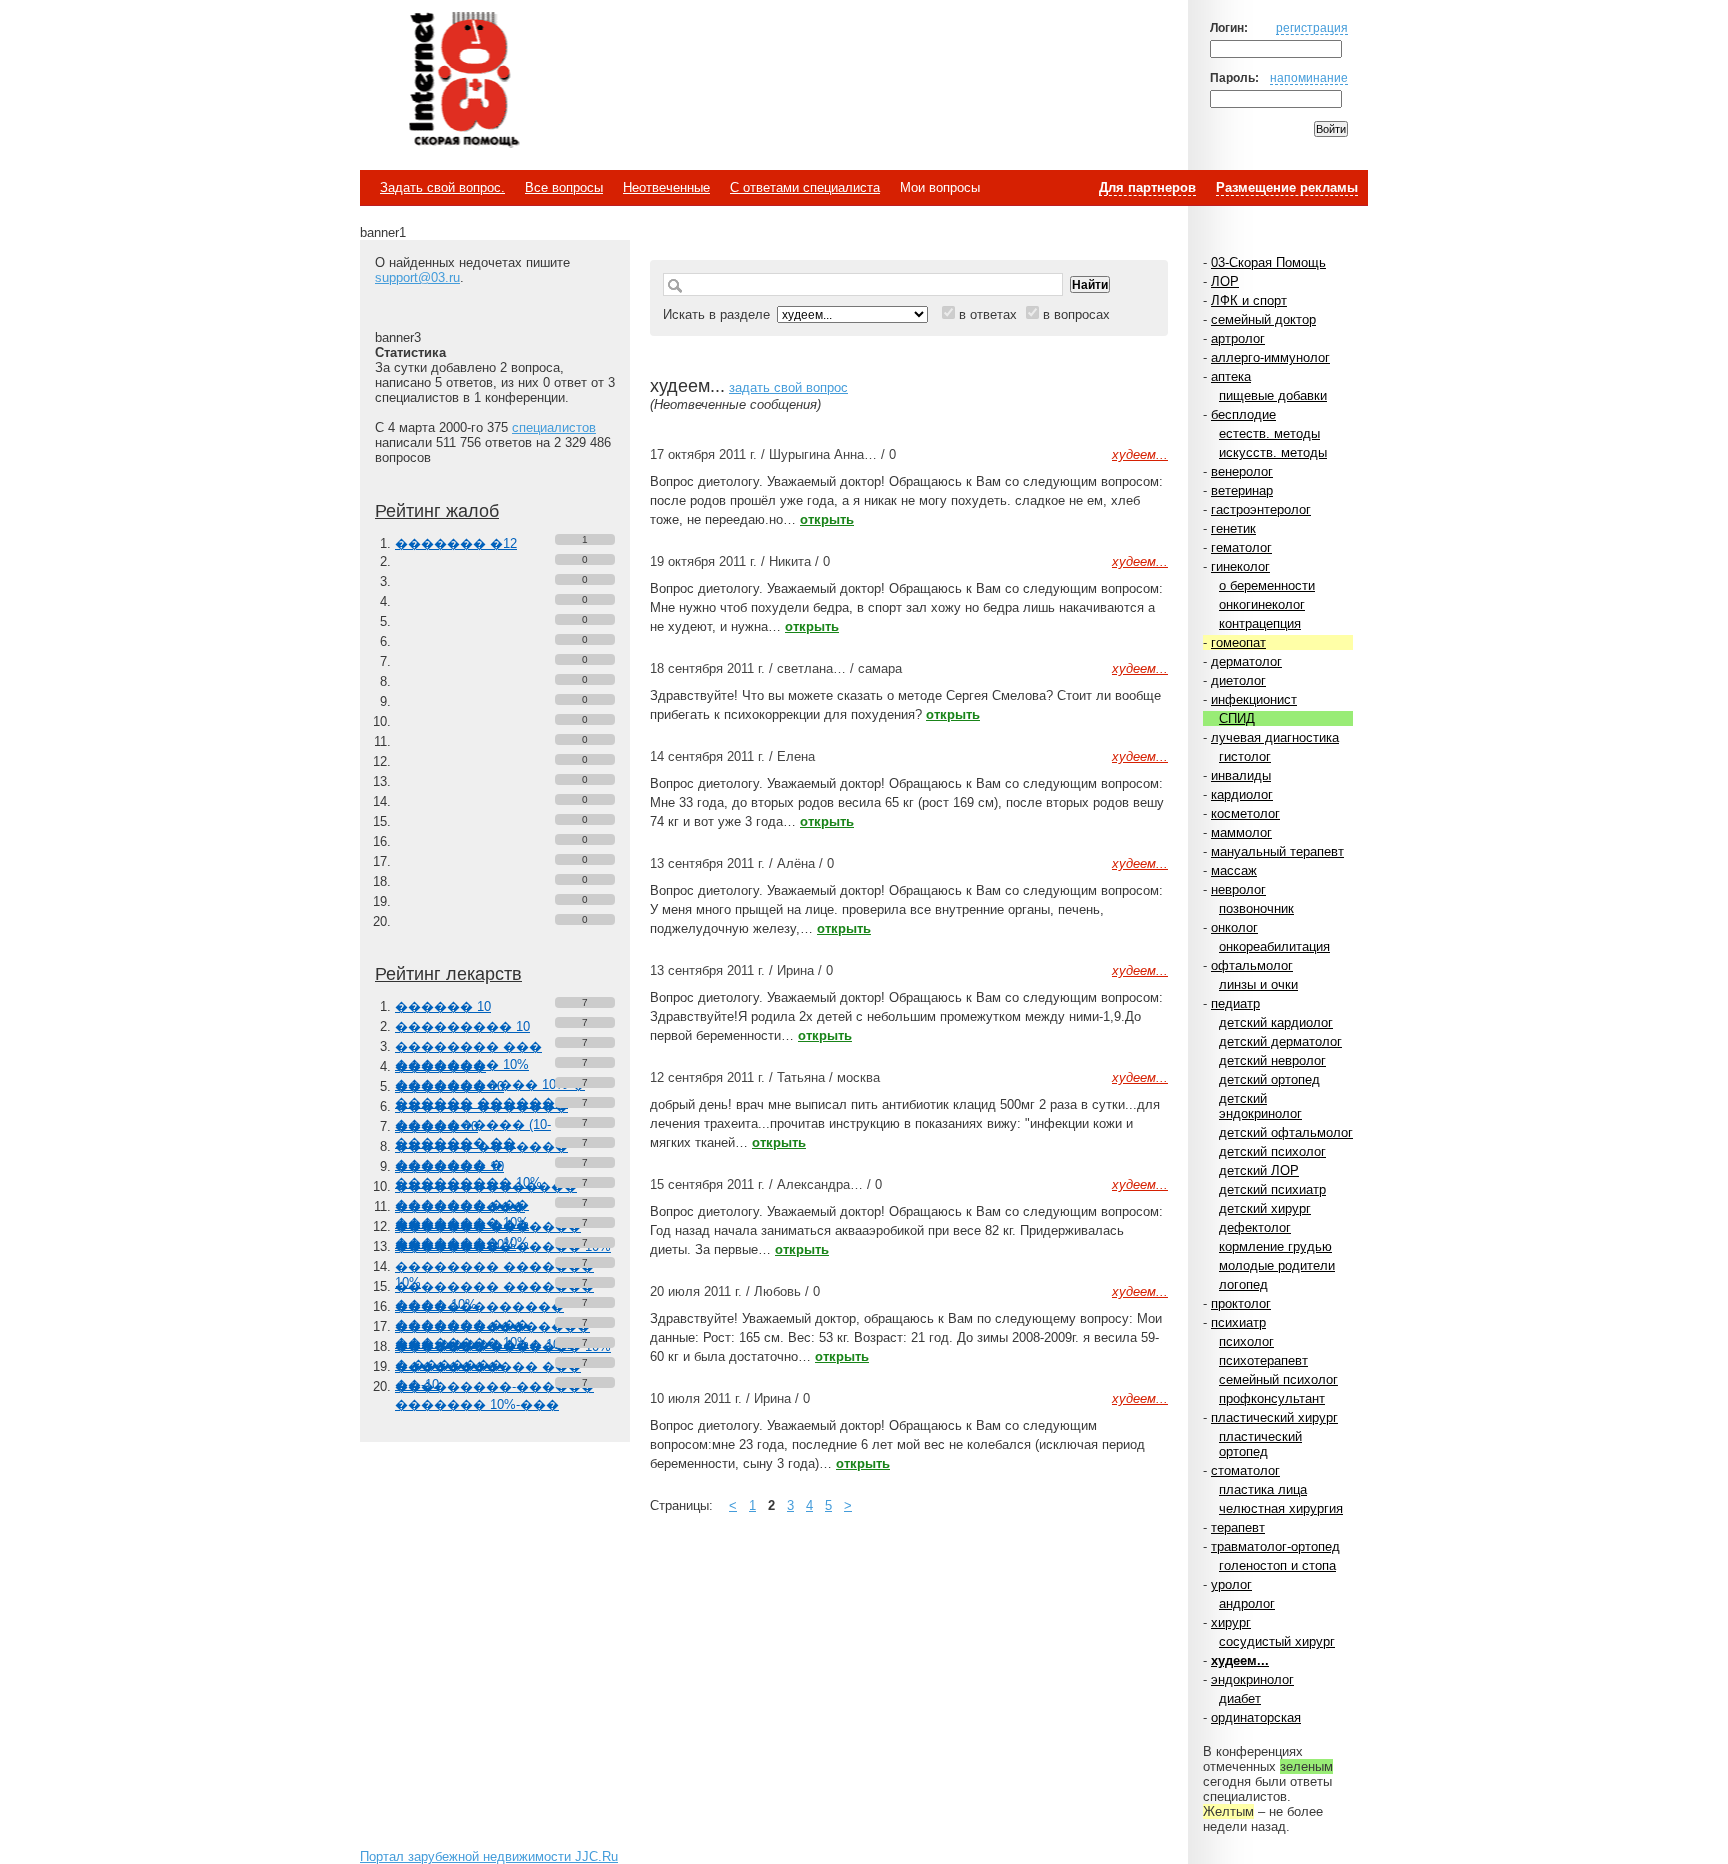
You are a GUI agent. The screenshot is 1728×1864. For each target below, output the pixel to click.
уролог (1231, 1584)
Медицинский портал (463, 81)
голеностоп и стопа (1277, 1565)
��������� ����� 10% (503, 1246)
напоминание (1309, 77)
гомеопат (1238, 642)
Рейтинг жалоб (437, 511)
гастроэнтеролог (1261, 509)
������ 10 (443, 1006)
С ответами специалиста (805, 187)
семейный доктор (1263, 319)
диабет (1240, 1698)
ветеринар (1242, 490)
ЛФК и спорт (1249, 300)
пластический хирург (1274, 1417)
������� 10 (449, 1086)
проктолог (1241, 1303)
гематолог (1241, 547)
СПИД (1237, 718)
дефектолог (1255, 1227)
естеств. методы (1269, 433)
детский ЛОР (1259, 1170)
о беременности (1267, 585)
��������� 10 (462, 1026)
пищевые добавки (1273, 395)
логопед (1243, 1284)
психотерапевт (1263, 1360)
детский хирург (1265, 1208)
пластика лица (1263, 1489)
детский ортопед (1269, 1079)
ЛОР (1225, 281)
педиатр (1235, 1003)
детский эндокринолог (1260, 1106)
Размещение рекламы (1287, 187)
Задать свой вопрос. (442, 187)
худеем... (1240, 1660)
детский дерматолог (1280, 1041)
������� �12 (456, 543)
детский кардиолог (1276, 1022)
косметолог (1245, 813)
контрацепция (1260, 623)
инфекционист (1254, 699)
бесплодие (1243, 414)
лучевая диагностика (1275, 737)
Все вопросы (564, 187)
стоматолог (1245, 1470)
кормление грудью (1275, 1246)
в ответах (988, 314)
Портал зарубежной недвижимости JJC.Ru (489, 1856)
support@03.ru (417, 277)
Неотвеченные (666, 187)
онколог (1234, 927)
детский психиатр (1272, 1189)
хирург (1231, 1622)
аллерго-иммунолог (1270, 357)
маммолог (1241, 832)
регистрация (1312, 27)
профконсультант (1272, 1398)
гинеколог (1240, 566)
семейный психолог (1278, 1379)
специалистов (554, 427)
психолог (1246, 1341)
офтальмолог (1252, 965)
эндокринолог (1252, 1679)
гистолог (1245, 756)
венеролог (1242, 471)
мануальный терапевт (1277, 851)
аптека (1231, 376)
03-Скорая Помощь (1268, 262)
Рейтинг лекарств (448, 974)
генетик (1233, 528)
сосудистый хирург (1277, 1641)
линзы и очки (1258, 984)
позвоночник (1256, 908)
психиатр (1238, 1322)
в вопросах (1076, 314)
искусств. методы (1273, 452)
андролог (1247, 1603)
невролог (1238, 889)
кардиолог (1242, 794)
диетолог (1238, 680)
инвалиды (1241, 775)
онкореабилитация (1274, 946)
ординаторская (1256, 1717)
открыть (827, 519)
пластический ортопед (1260, 1444)
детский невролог (1272, 1060)
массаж (1234, 870)
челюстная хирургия (1281, 1508)
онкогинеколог (1262, 604)
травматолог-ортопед (1275, 1546)
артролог (1238, 338)
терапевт (1238, 1527)
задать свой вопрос (788, 387)
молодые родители (1277, 1265)
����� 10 (436, 1126)
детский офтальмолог (1286, 1132)
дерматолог (1246, 661)
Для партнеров (1147, 187)
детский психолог (1272, 1151)
